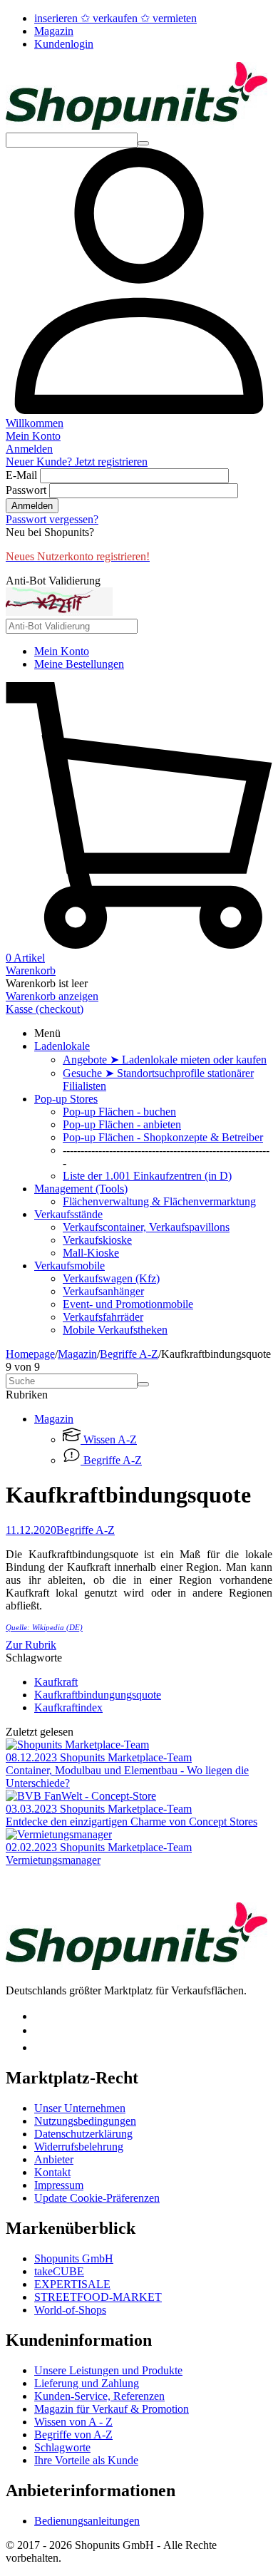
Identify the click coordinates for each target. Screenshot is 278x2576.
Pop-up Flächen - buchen (119, 1112)
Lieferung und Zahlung (87, 2383)
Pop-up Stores (66, 1099)
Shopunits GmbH (74, 2258)
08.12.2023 (33, 1757)
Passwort (26, 490)
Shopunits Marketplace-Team (126, 1757)
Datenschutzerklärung (83, 2134)
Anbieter (54, 2159)
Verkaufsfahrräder (103, 1317)
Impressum (59, 2185)
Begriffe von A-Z (73, 2435)
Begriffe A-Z (129, 1354)
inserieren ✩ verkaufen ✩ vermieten (115, 18)
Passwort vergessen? (52, 519)
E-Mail (21, 475)
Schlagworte (62, 2447)
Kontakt (52, 2172)
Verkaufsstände (68, 1214)
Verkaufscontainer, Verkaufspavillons (146, 1227)
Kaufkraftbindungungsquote (98, 1695)
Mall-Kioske (91, 1253)
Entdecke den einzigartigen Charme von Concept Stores (132, 1822)
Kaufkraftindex (68, 1707)
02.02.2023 (33, 1847)
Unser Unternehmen (80, 2108)
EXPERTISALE (72, 2284)
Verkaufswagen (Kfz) (111, 1278)
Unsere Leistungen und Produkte (108, 2370)
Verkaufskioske (97, 1240)
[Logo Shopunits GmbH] (137, 126)
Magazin (54, 31)
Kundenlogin (64, 44)
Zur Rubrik (31, 1645)
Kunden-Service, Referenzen (99, 2396)
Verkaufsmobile (69, 1266)
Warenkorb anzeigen (52, 996)
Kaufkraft (56, 1682)
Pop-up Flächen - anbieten (122, 1124)
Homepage (30, 1354)
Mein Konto (62, 651)
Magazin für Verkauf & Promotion (112, 2409)
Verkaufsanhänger (103, 1291)
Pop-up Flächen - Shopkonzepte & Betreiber (163, 1137)
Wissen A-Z (109, 1439)
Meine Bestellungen (79, 664)
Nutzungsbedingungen (85, 2121)
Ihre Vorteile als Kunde (86, 2460)
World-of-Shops (70, 2310)
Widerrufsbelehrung (79, 2147)
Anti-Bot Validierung (53, 581)
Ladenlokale (62, 1046)
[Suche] (143, 143)
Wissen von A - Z (73, 2422)
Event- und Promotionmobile (128, 1304)
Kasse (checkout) (45, 1009)
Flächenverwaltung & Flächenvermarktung (159, 1201)
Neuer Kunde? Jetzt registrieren (77, 462)
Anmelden (32, 506)
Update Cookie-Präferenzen (97, 2198)
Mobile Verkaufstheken (115, 1330)
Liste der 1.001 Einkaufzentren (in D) (147, 1176)
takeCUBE (59, 2271)
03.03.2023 (33, 1809)
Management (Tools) (81, 1189)
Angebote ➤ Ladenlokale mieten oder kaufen (165, 1060)
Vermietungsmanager (53, 1860)
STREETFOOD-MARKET (98, 2297)
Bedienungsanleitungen (87, 2521)
